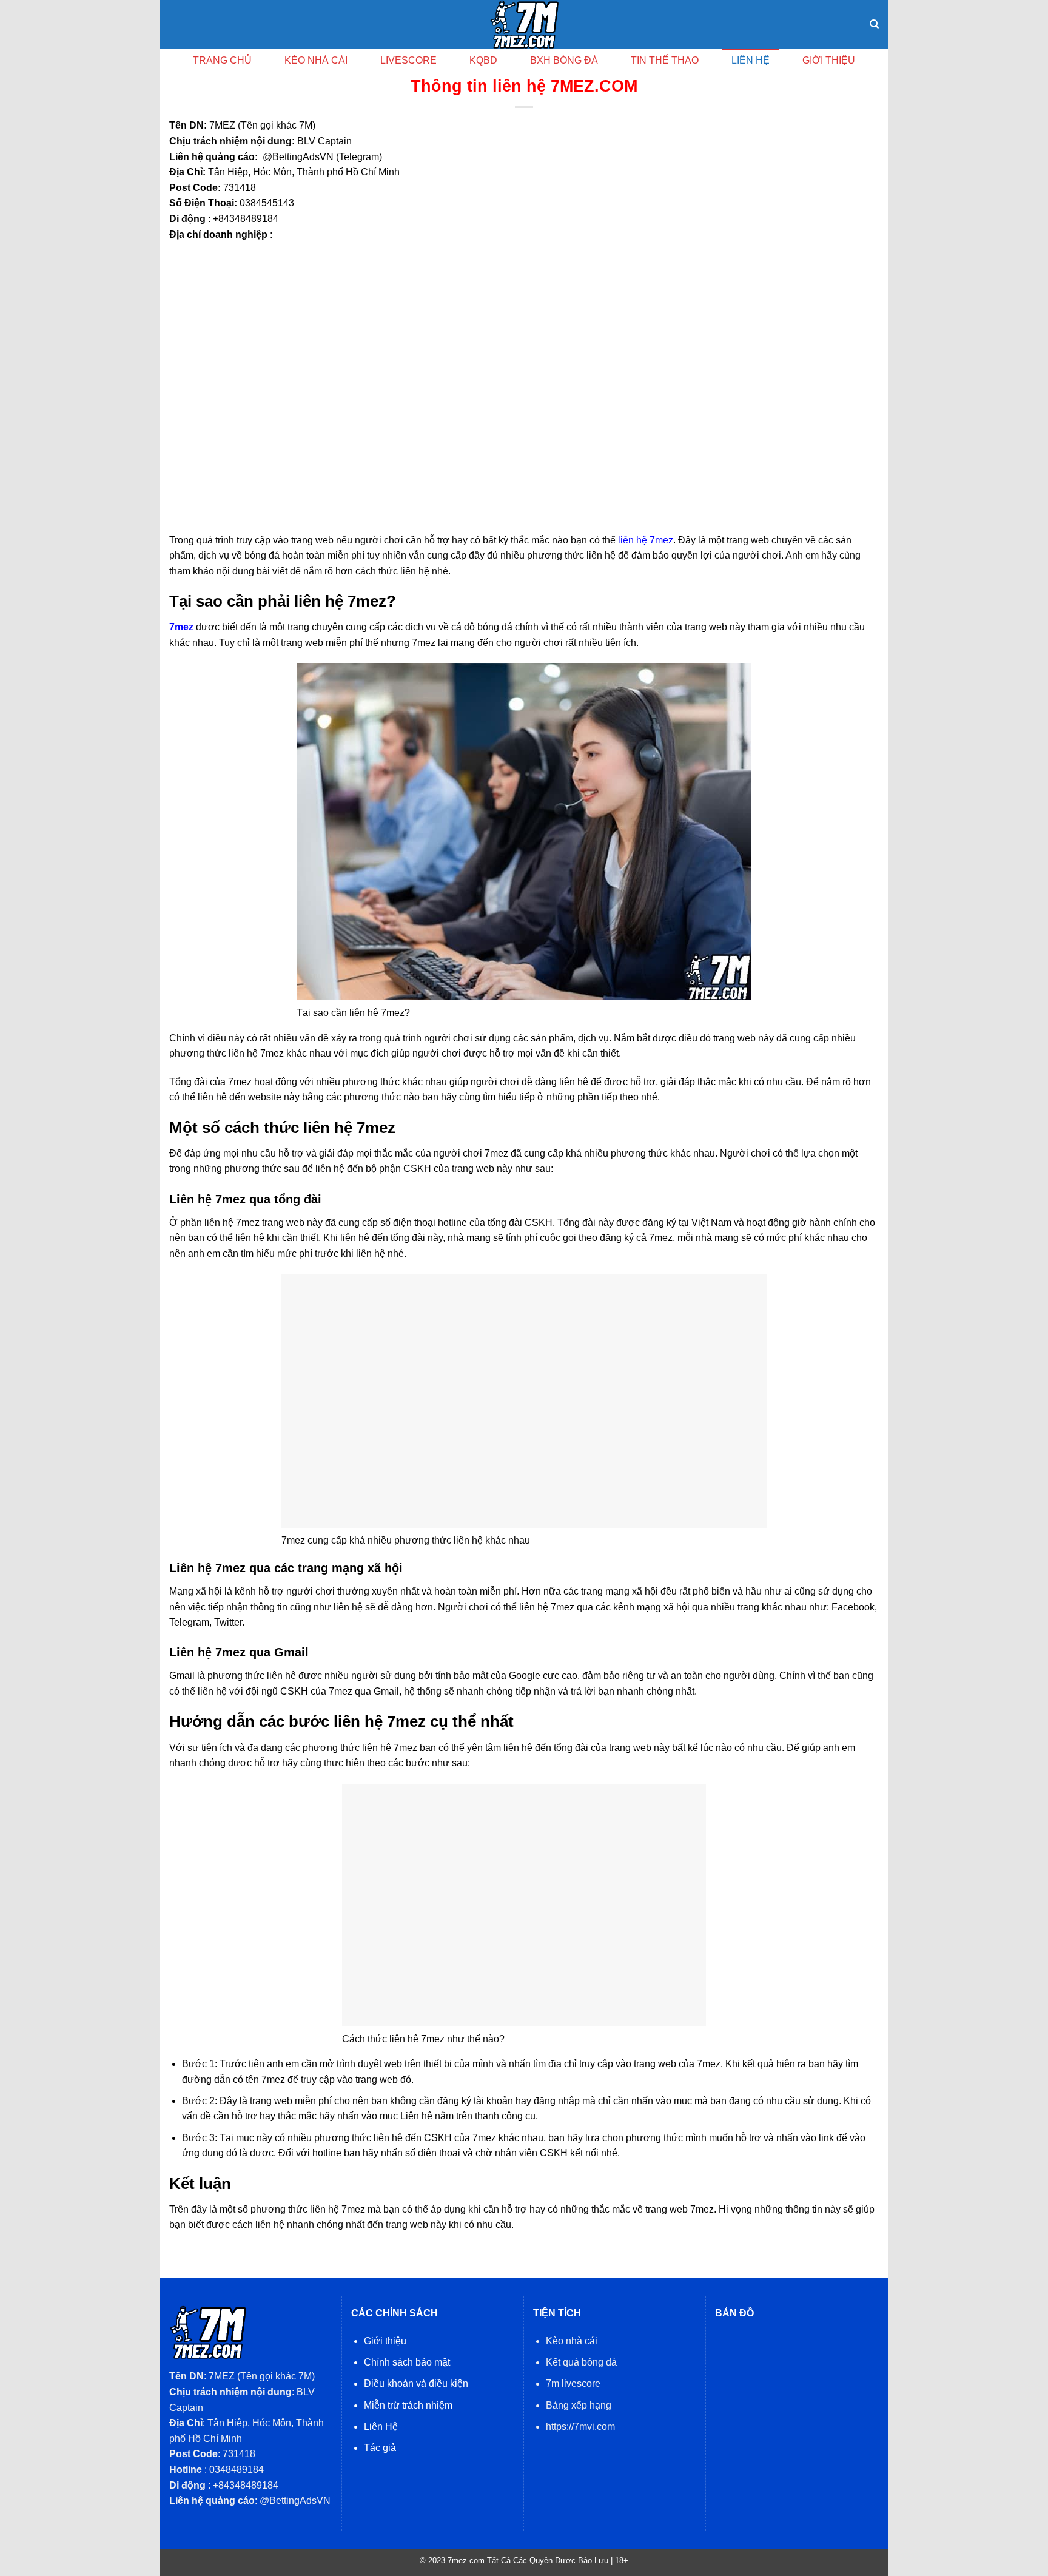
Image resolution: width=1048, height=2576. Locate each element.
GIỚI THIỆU (829, 60)
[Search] (874, 24)
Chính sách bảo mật (407, 2362)
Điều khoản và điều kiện (416, 2383)
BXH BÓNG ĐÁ (564, 60)
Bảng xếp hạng (579, 2405)
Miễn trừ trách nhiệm (408, 2405)
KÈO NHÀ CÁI (316, 60)
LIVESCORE (408, 60)
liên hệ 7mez (646, 540)
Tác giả (380, 2448)
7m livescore (573, 2383)
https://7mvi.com (580, 2426)
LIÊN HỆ (751, 60)
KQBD (483, 60)
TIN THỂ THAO (665, 60)
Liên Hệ (381, 2426)
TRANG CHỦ (222, 60)
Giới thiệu (385, 2341)
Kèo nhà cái (572, 2341)
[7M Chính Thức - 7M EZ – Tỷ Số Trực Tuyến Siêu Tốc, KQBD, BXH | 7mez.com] (524, 24)
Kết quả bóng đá (581, 2362)
